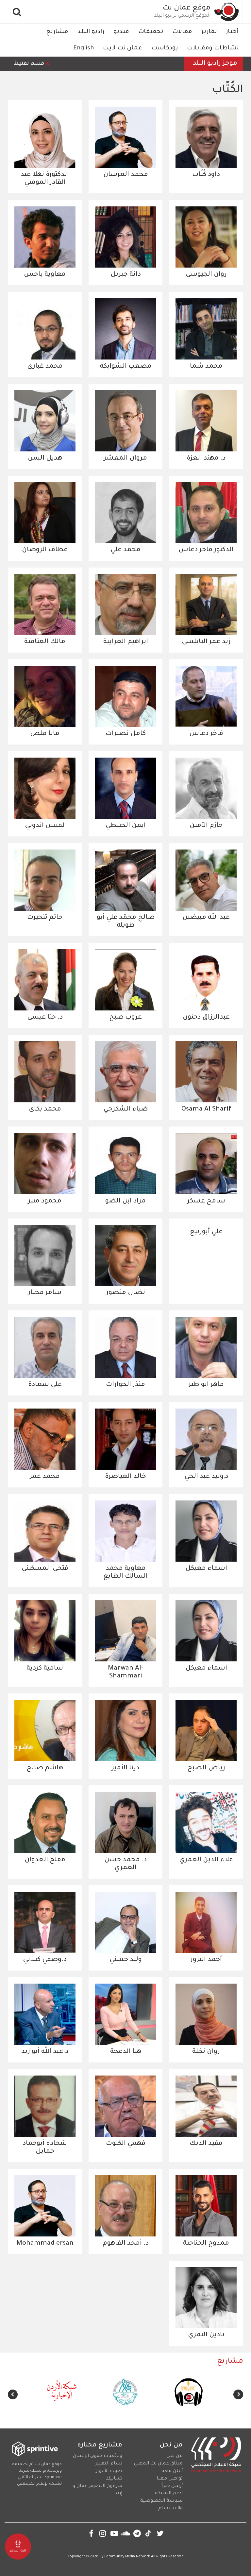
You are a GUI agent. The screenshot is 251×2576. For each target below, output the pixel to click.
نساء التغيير (109, 2464)
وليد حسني (126, 1960)
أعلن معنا (172, 2471)
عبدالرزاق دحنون (206, 1018)
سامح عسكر (206, 1201)
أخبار (232, 32)
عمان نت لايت (123, 48)
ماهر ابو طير (206, 1385)
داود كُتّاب (206, 175)
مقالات (182, 32)
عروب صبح (125, 1018)
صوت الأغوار (109, 2471)
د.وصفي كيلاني (45, 1960)
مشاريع (57, 32)
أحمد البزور (206, 1960)
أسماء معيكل (206, 1569)
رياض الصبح (206, 1768)
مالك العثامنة (45, 642)
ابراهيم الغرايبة (126, 642)
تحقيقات (151, 32)
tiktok (149, 2533)
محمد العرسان (126, 175)
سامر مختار (45, 1293)
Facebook (91, 2533)
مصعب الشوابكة (126, 367)
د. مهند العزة (206, 459)
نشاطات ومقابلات (213, 48)
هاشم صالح (45, 1768)
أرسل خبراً (172, 2486)
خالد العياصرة (125, 1477)
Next (13, 2394)
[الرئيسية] (227, 12)
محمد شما (206, 367)
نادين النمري (206, 2335)
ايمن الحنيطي (126, 826)
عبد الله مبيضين (206, 918)
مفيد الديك (206, 2144)
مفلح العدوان (45, 1860)
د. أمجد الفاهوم (126, 2244)
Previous (238, 2394)
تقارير (209, 32)
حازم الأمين (206, 826)
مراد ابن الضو (125, 1201)
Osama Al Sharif (206, 1110)
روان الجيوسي (206, 275)
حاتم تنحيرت (45, 918)
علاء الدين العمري (206, 1860)
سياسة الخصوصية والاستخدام (161, 2505)
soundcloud (126, 2533)
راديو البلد (91, 32)
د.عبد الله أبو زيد (45, 2052)
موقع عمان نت (187, 9)
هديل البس (45, 459)
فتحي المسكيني (45, 1569)
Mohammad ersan (45, 2244)
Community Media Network (127, 2557)
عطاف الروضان (45, 550)
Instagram (103, 2533)
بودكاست (165, 48)
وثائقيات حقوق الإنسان (98, 2456)
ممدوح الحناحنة (206, 2244)
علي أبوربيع (206, 1232)
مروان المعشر (125, 459)
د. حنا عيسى (45, 1018)
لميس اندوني (45, 826)
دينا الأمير (125, 1768)
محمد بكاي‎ (45, 1110)
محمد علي (125, 550)
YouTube (114, 2533)
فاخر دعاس (206, 734)
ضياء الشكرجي (125, 1110)
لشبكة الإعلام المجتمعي (39, 2484)
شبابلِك (114, 2479)
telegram (137, 2533)
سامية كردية (45, 1669)
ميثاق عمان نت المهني (158, 2464)
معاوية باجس (45, 275)
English (84, 48)
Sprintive (53, 2478)
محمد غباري (45, 367)
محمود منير (45, 1201)
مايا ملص (45, 734)
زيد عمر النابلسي (206, 642)
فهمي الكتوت (126, 2144)
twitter (160, 2533)
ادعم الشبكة (169, 2494)
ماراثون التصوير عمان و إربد (97, 2490)
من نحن (175, 2456)
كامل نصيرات (126, 734)
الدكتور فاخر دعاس (206, 550)
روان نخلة (206, 2052)
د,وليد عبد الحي (206, 1477)
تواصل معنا (170, 2479)
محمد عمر (45, 1477)
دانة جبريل (126, 275)
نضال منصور (126, 1293)
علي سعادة (45, 1385)
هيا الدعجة (126, 2052)
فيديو (121, 32)
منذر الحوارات (125, 1385)
